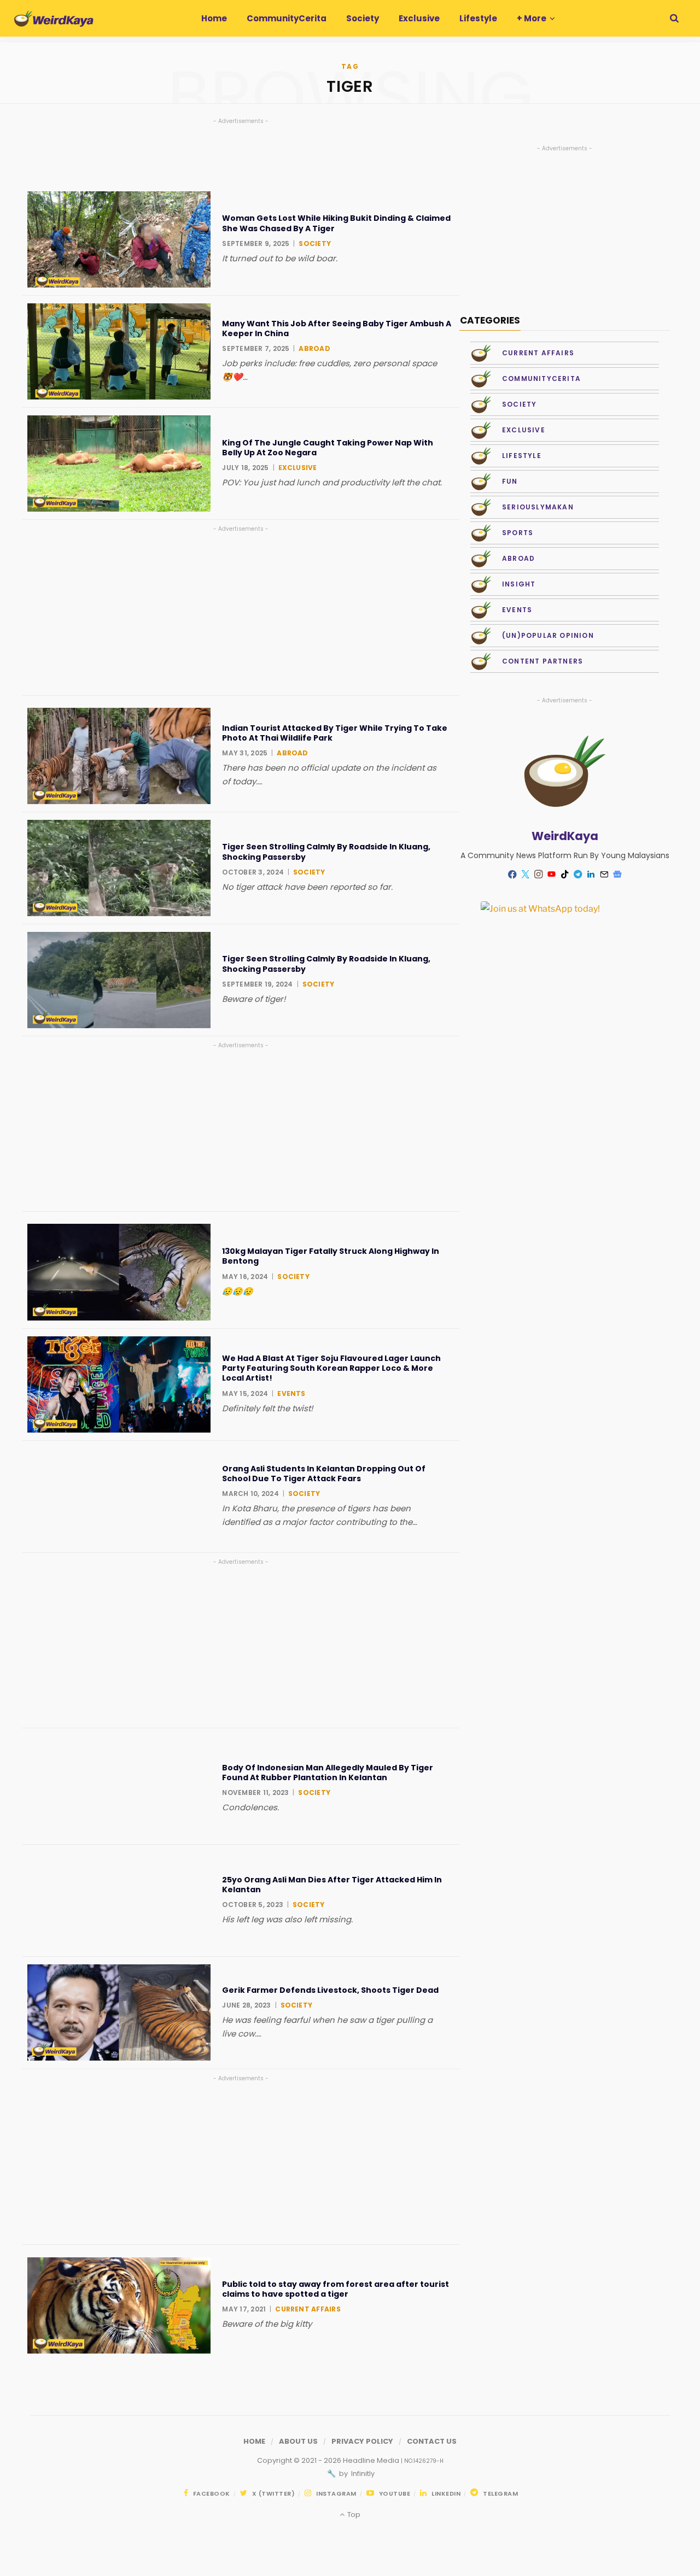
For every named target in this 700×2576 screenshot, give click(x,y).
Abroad (314, 348)
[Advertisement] (241, 611)
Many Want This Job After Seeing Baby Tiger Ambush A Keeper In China (337, 328)
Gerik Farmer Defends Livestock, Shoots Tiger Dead (330, 1990)
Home (254, 2441)
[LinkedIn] (591, 875)
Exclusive (298, 468)
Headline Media (372, 2460)
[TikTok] (565, 875)
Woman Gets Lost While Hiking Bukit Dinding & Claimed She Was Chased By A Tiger (336, 223)
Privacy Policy (362, 2441)
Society (315, 243)
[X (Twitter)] (526, 875)
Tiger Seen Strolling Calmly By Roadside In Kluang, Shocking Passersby (326, 852)
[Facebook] (512, 874)
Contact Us (432, 2441)
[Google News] (617, 875)
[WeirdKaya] (54, 19)
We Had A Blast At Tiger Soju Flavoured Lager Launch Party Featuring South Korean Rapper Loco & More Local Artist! (331, 1368)
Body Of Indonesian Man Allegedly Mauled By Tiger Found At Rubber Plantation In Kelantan (328, 1773)
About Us (298, 2441)
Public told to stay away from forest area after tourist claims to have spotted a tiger (336, 2289)
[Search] (674, 18)
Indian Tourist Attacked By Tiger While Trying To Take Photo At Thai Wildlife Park (335, 733)
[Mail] (604, 875)
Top (353, 2515)
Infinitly (362, 2474)
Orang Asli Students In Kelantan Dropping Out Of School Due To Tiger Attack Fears (324, 1474)
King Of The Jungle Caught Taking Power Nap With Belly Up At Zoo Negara (328, 448)
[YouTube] (552, 875)
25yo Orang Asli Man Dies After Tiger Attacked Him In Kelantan (332, 1885)
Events (291, 1393)
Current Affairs (308, 2309)
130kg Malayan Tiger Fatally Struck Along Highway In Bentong (331, 1256)
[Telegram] (578, 875)
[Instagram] (539, 875)
